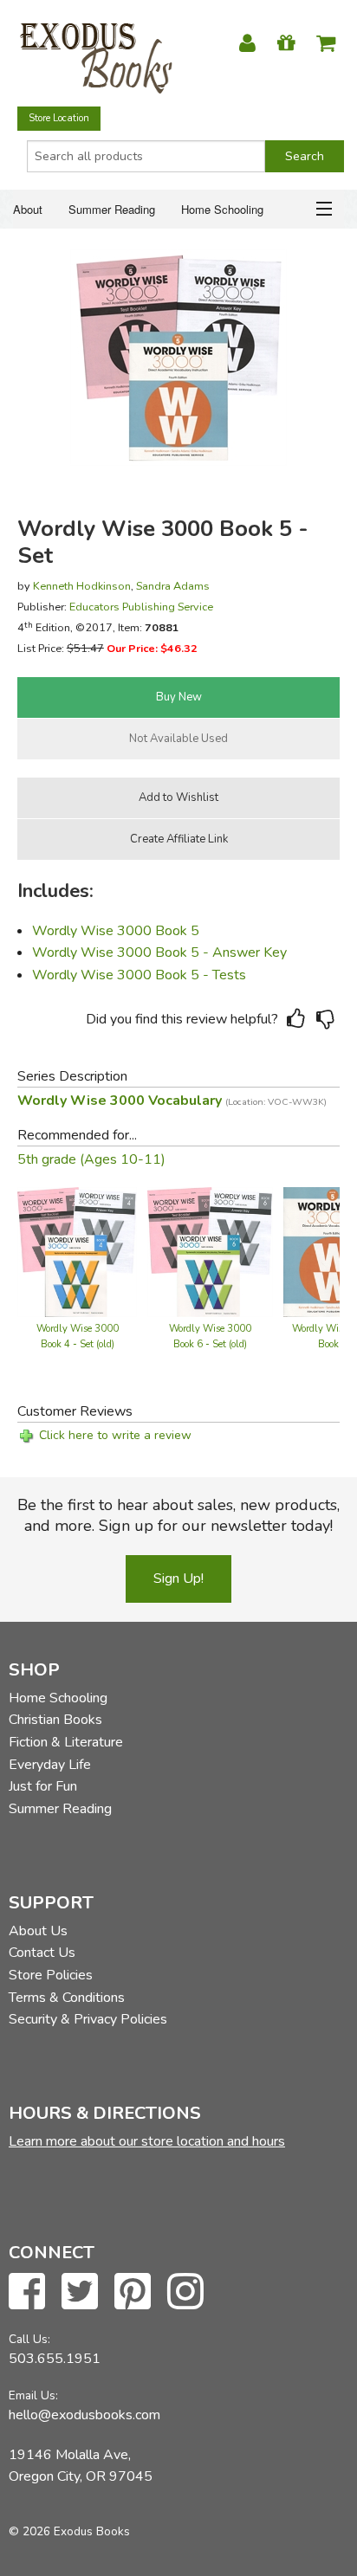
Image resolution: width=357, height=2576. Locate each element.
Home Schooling (222, 209)
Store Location (59, 118)
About (28, 209)
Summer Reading (112, 209)
